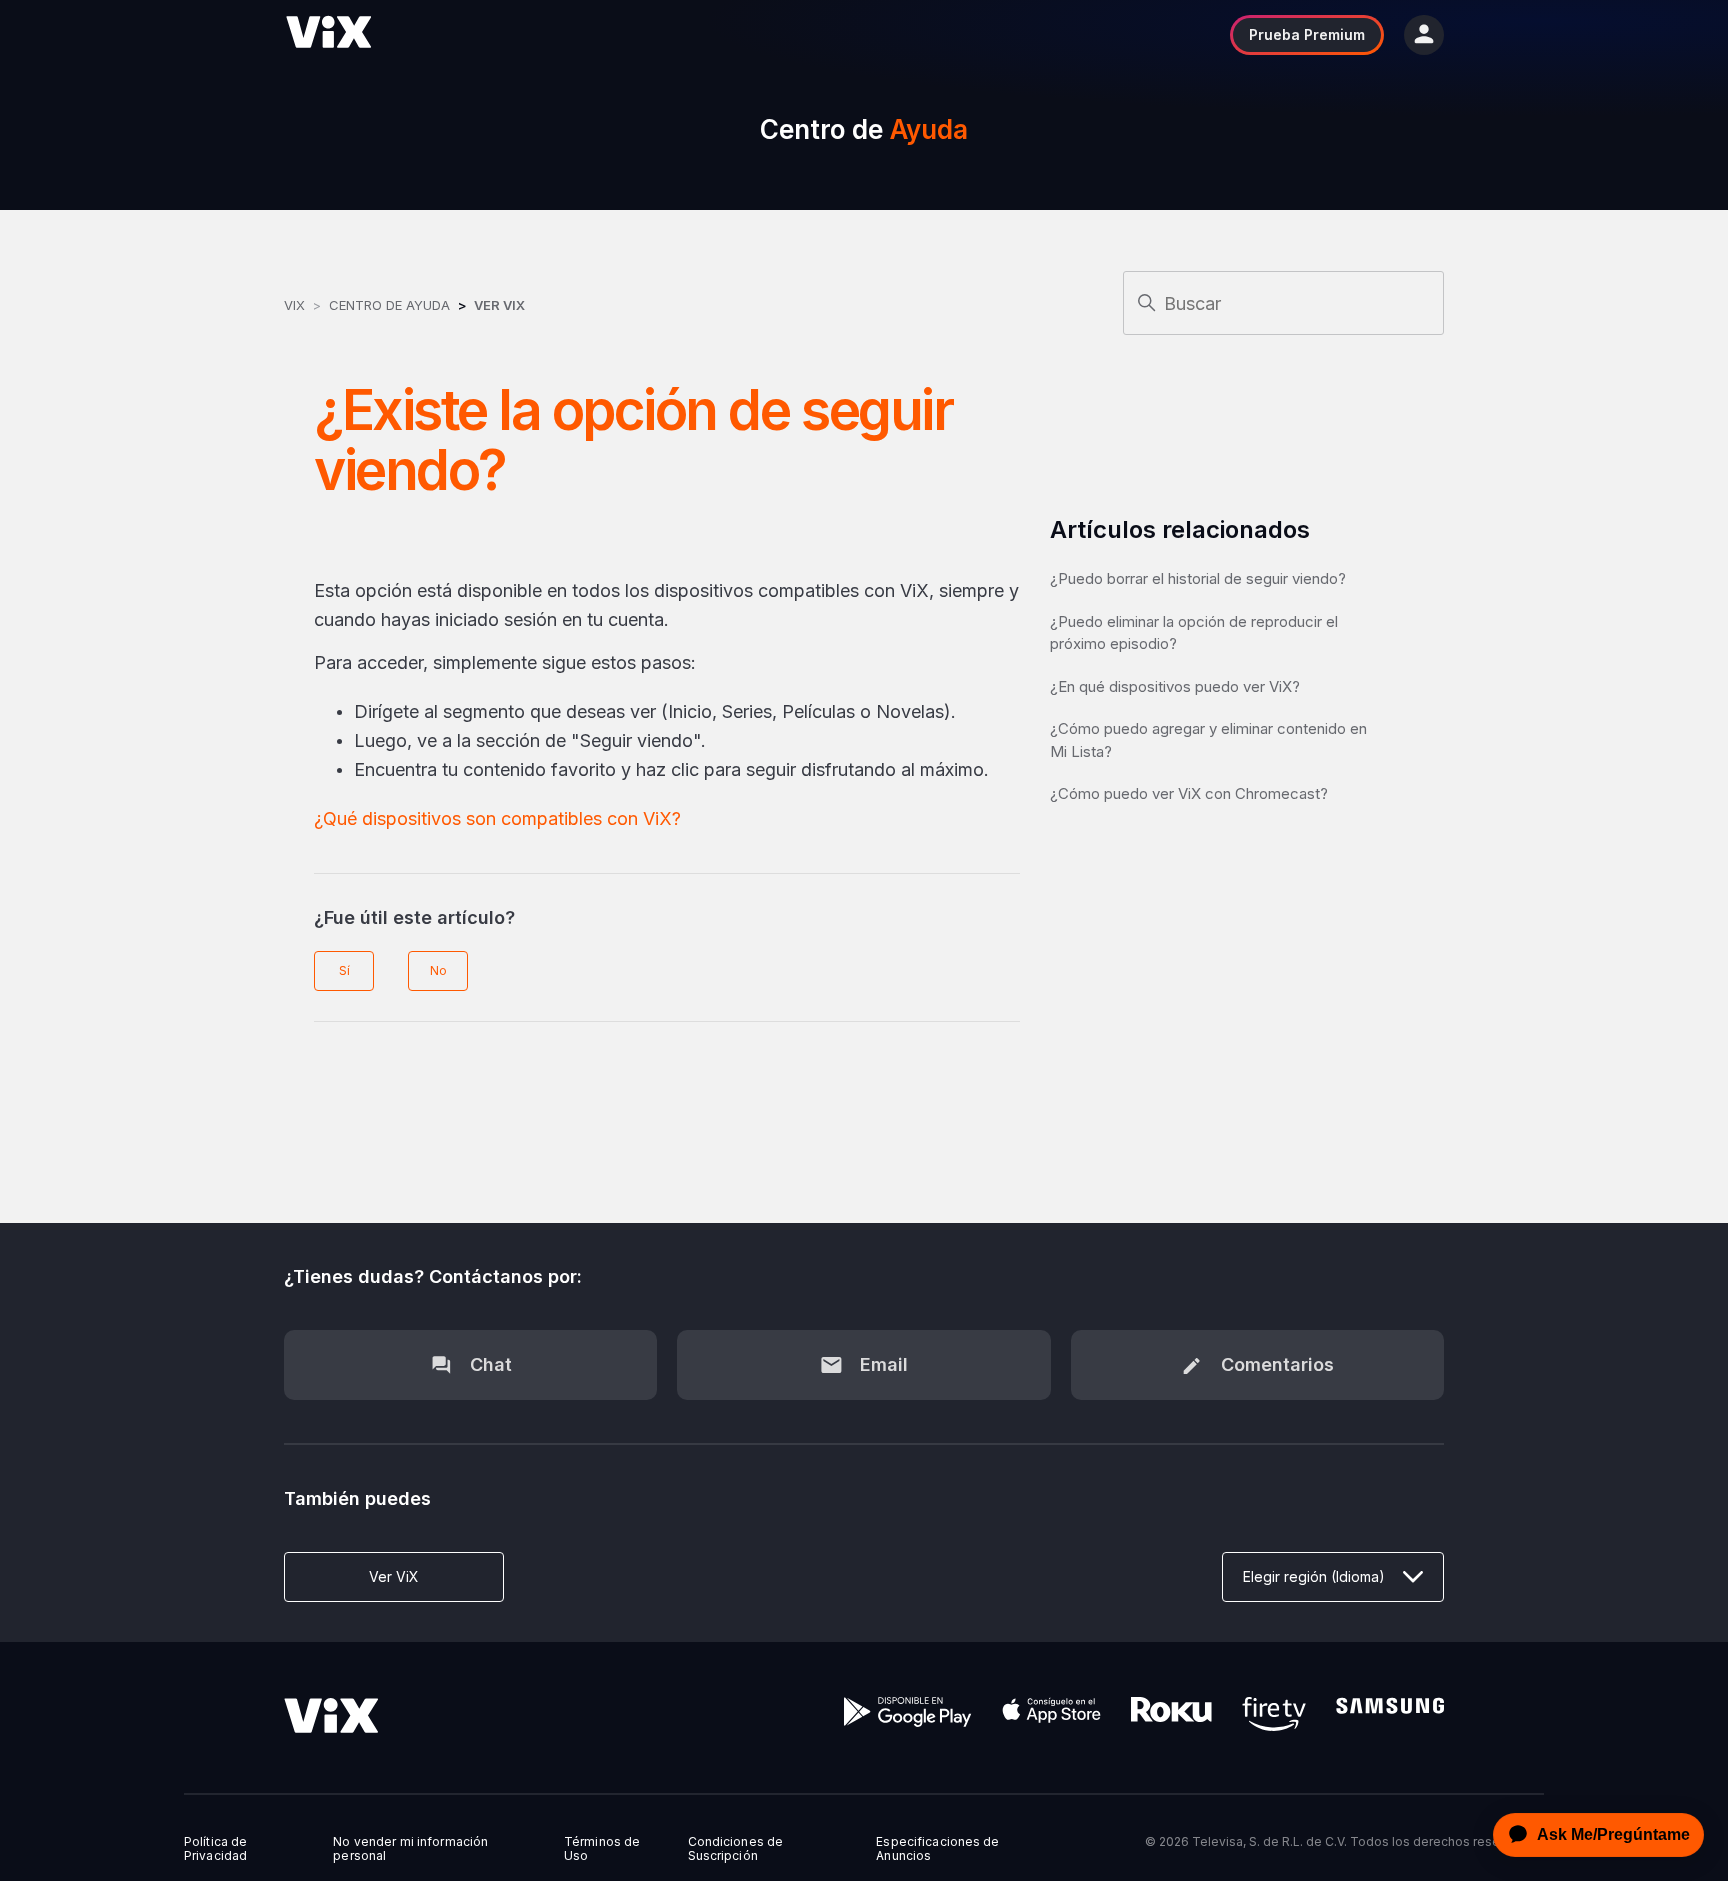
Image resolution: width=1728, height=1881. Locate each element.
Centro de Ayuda (389, 305)
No (438, 970)
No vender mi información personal (410, 1849)
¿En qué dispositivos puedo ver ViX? (1175, 686)
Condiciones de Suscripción (736, 1849)
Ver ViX (499, 305)
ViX (294, 305)
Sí (344, 970)
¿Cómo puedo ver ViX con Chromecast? (1189, 793)
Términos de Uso (602, 1849)
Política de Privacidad (215, 1849)
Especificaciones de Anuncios (937, 1849)
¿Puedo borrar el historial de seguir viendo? (1198, 578)
